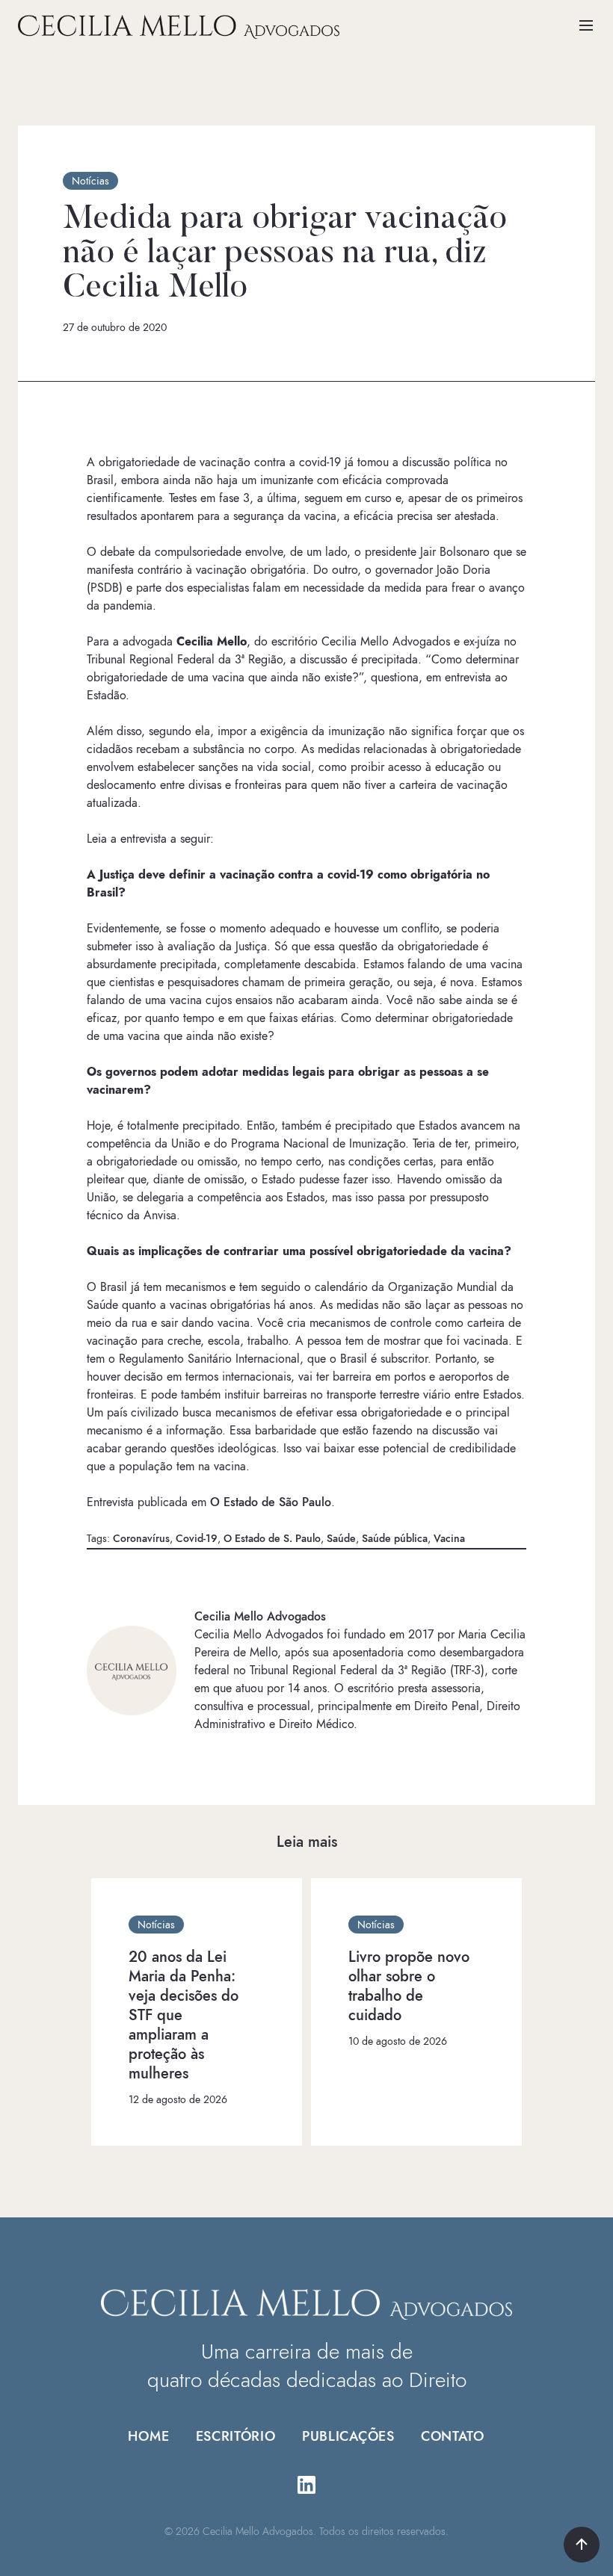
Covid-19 (197, 1539)
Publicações (349, 2436)
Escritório (235, 2436)
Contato (453, 2436)
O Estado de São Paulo (271, 1502)
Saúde (341, 1539)
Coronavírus (141, 1539)
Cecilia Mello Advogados (260, 1617)
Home (149, 2436)
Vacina (449, 1539)
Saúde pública (395, 1539)
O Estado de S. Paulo (272, 1539)
